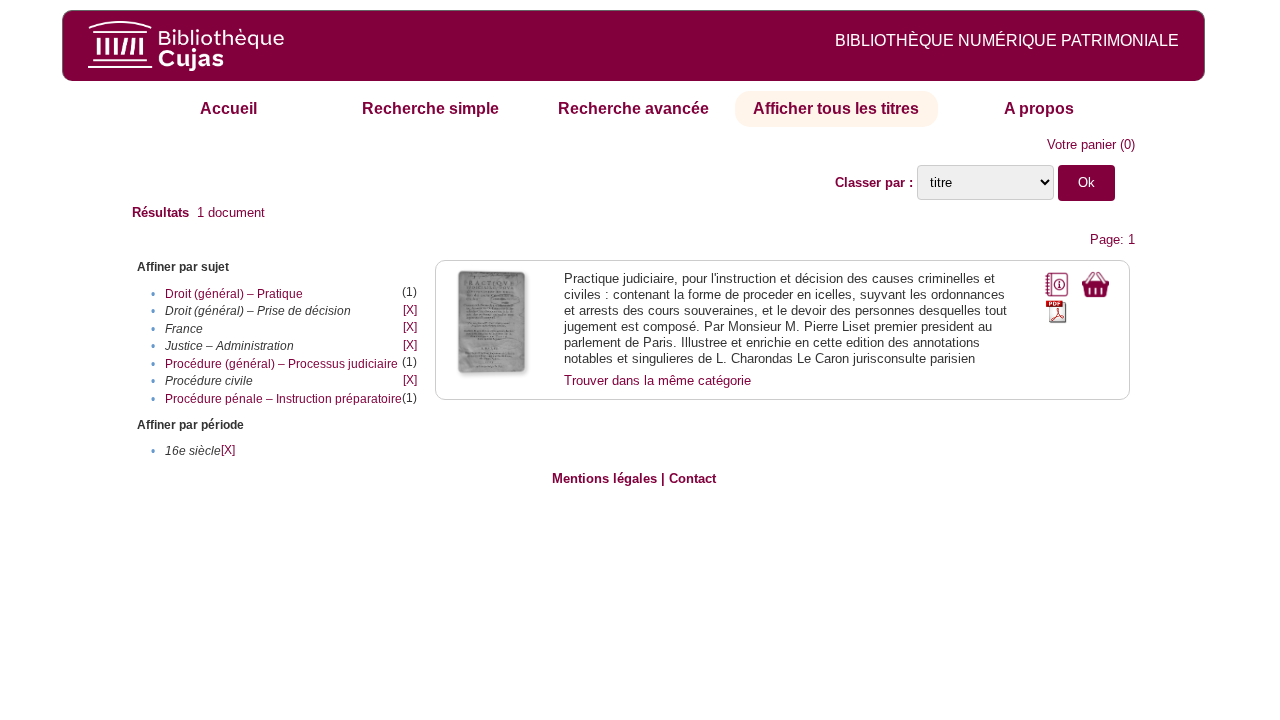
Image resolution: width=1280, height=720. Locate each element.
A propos (1039, 108)
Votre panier (1081, 144)
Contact (692, 478)
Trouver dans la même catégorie (657, 380)
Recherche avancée (633, 108)
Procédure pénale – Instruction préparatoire (283, 399)
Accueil (228, 108)
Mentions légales (604, 478)
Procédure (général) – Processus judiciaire (281, 364)
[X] (410, 310)
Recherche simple (430, 108)
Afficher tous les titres (836, 108)
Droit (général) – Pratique (234, 294)
